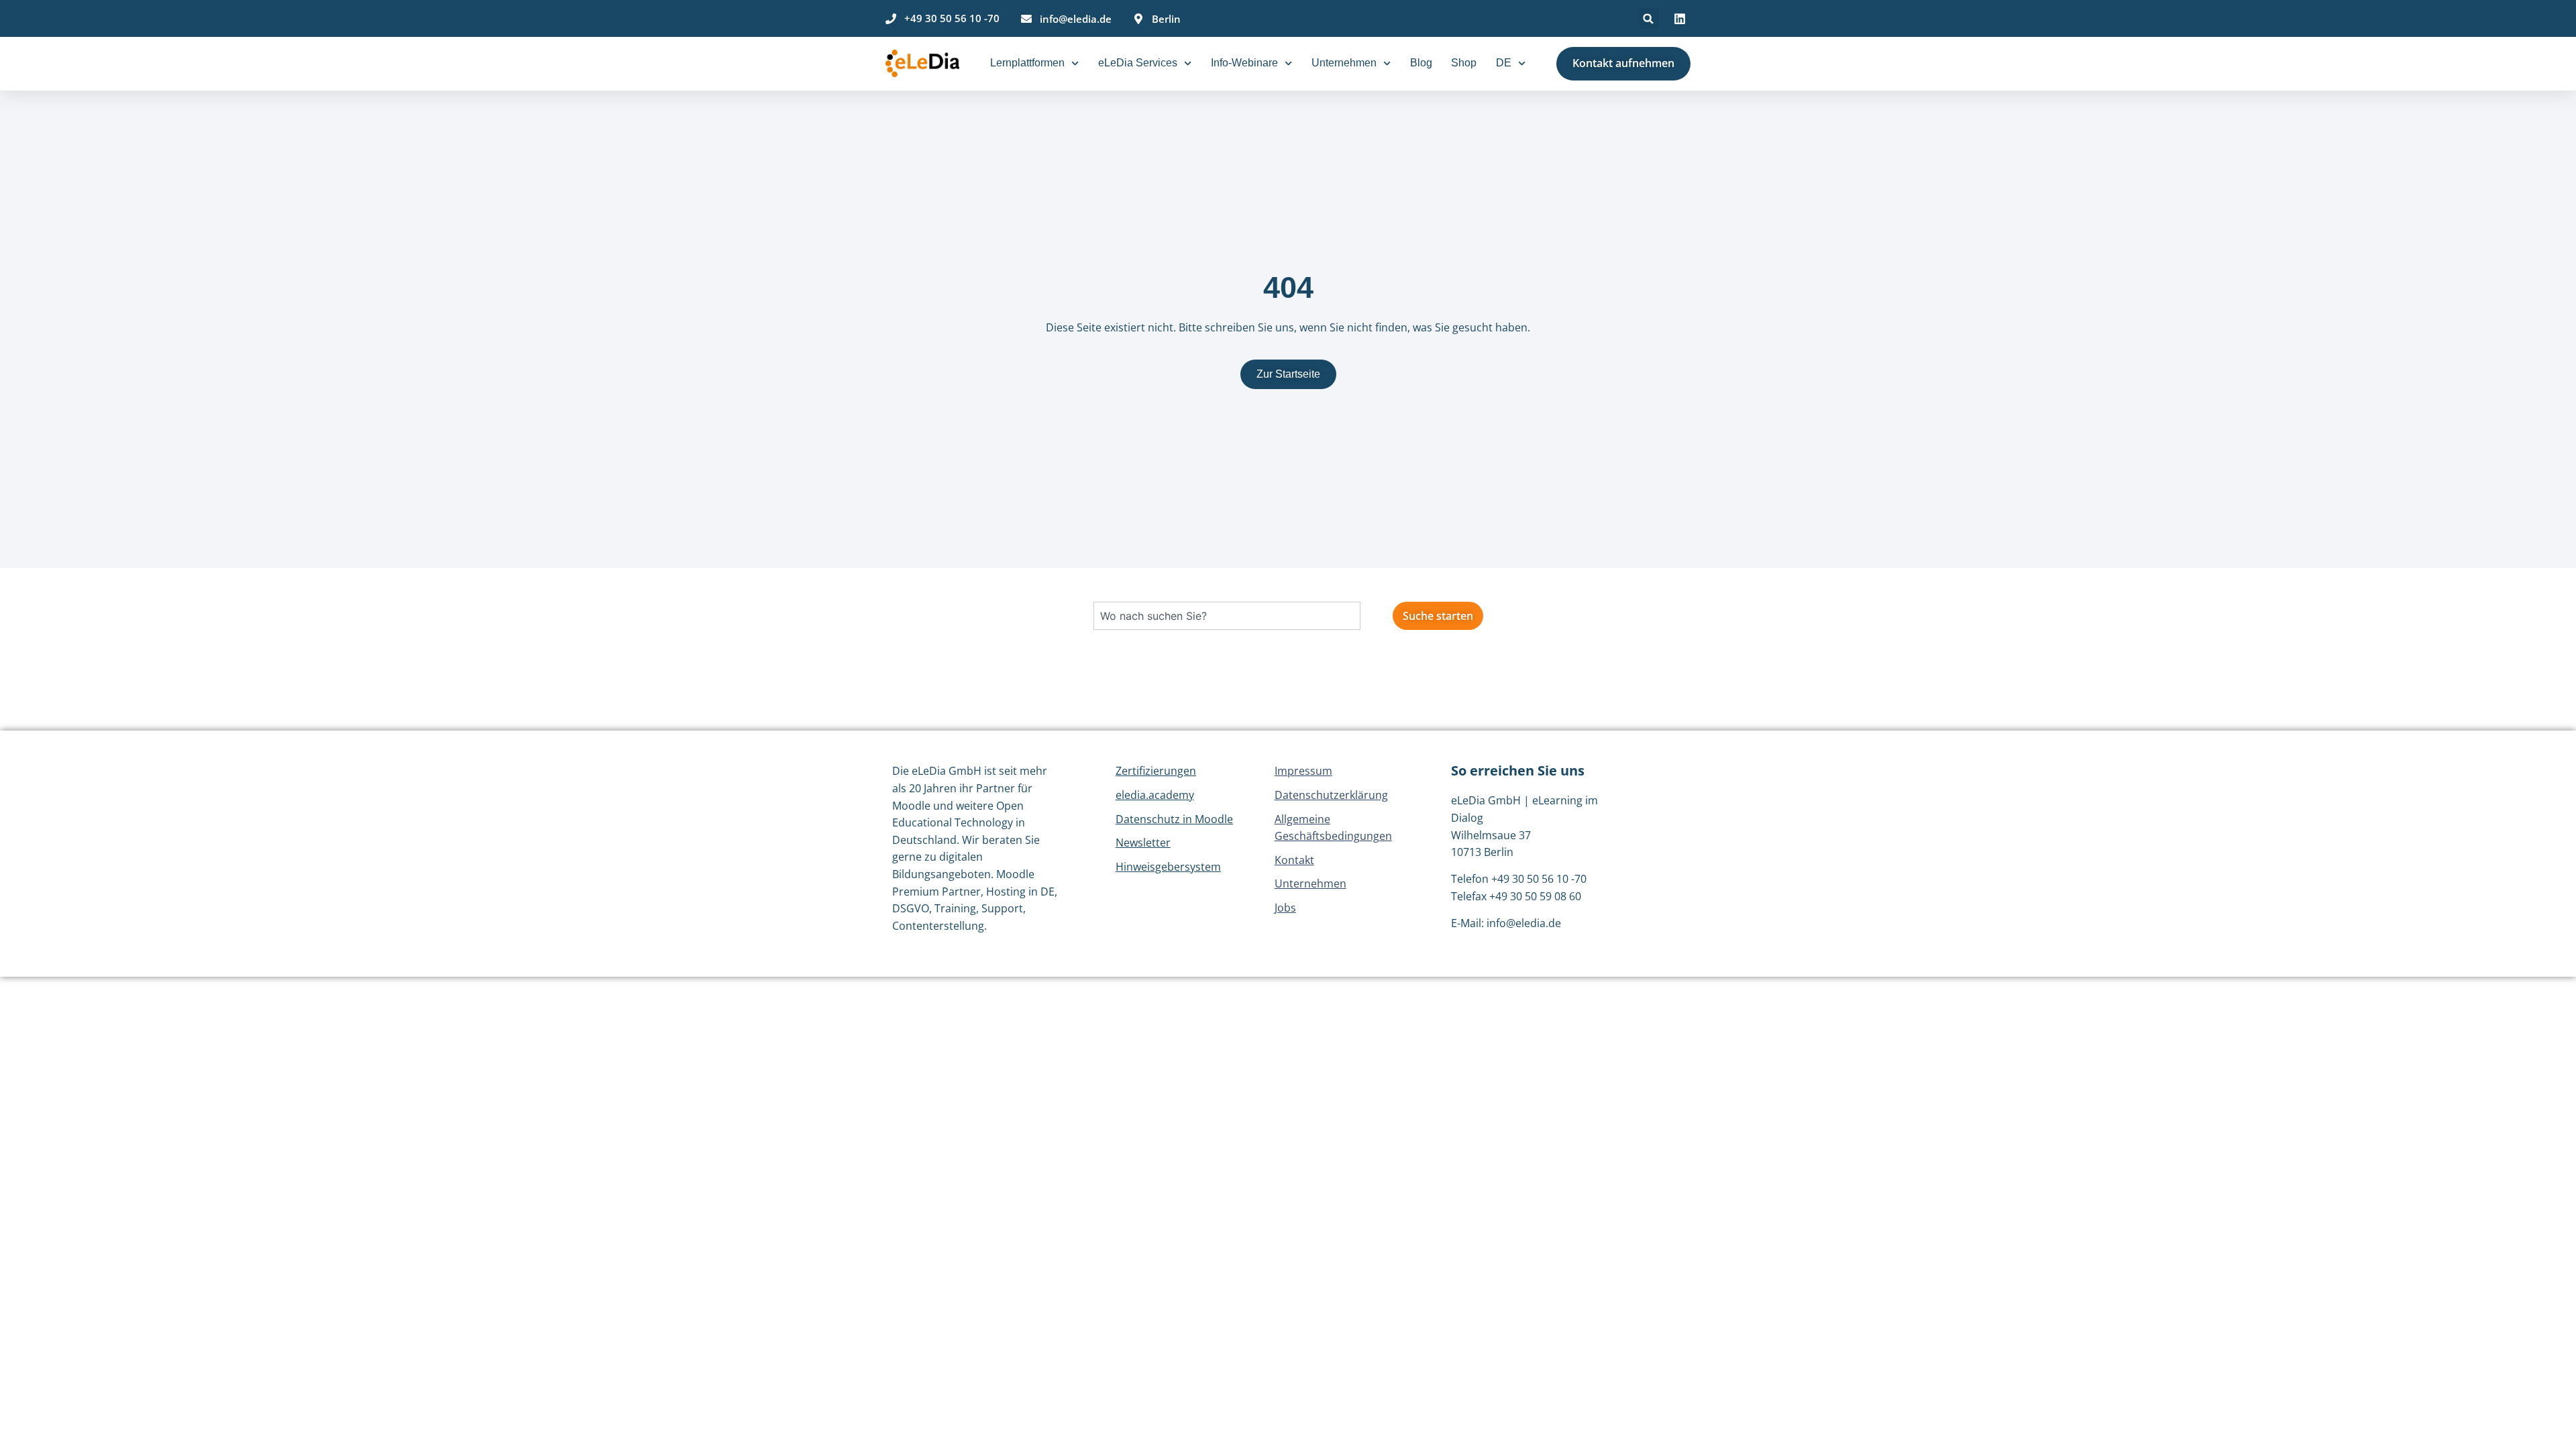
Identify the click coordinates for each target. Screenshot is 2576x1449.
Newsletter (1143, 843)
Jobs (1285, 908)
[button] (1649, 18)
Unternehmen (1344, 63)
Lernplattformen (1027, 63)
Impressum (1303, 771)
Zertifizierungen (1156, 771)
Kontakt (1294, 860)
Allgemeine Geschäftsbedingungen (1333, 828)
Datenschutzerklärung (1331, 795)
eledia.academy (1155, 795)
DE (1504, 63)
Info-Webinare (1244, 63)
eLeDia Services (1138, 63)
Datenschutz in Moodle (1174, 819)
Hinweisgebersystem (1168, 867)
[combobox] (1227, 616)
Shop (1464, 63)
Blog (1421, 63)
